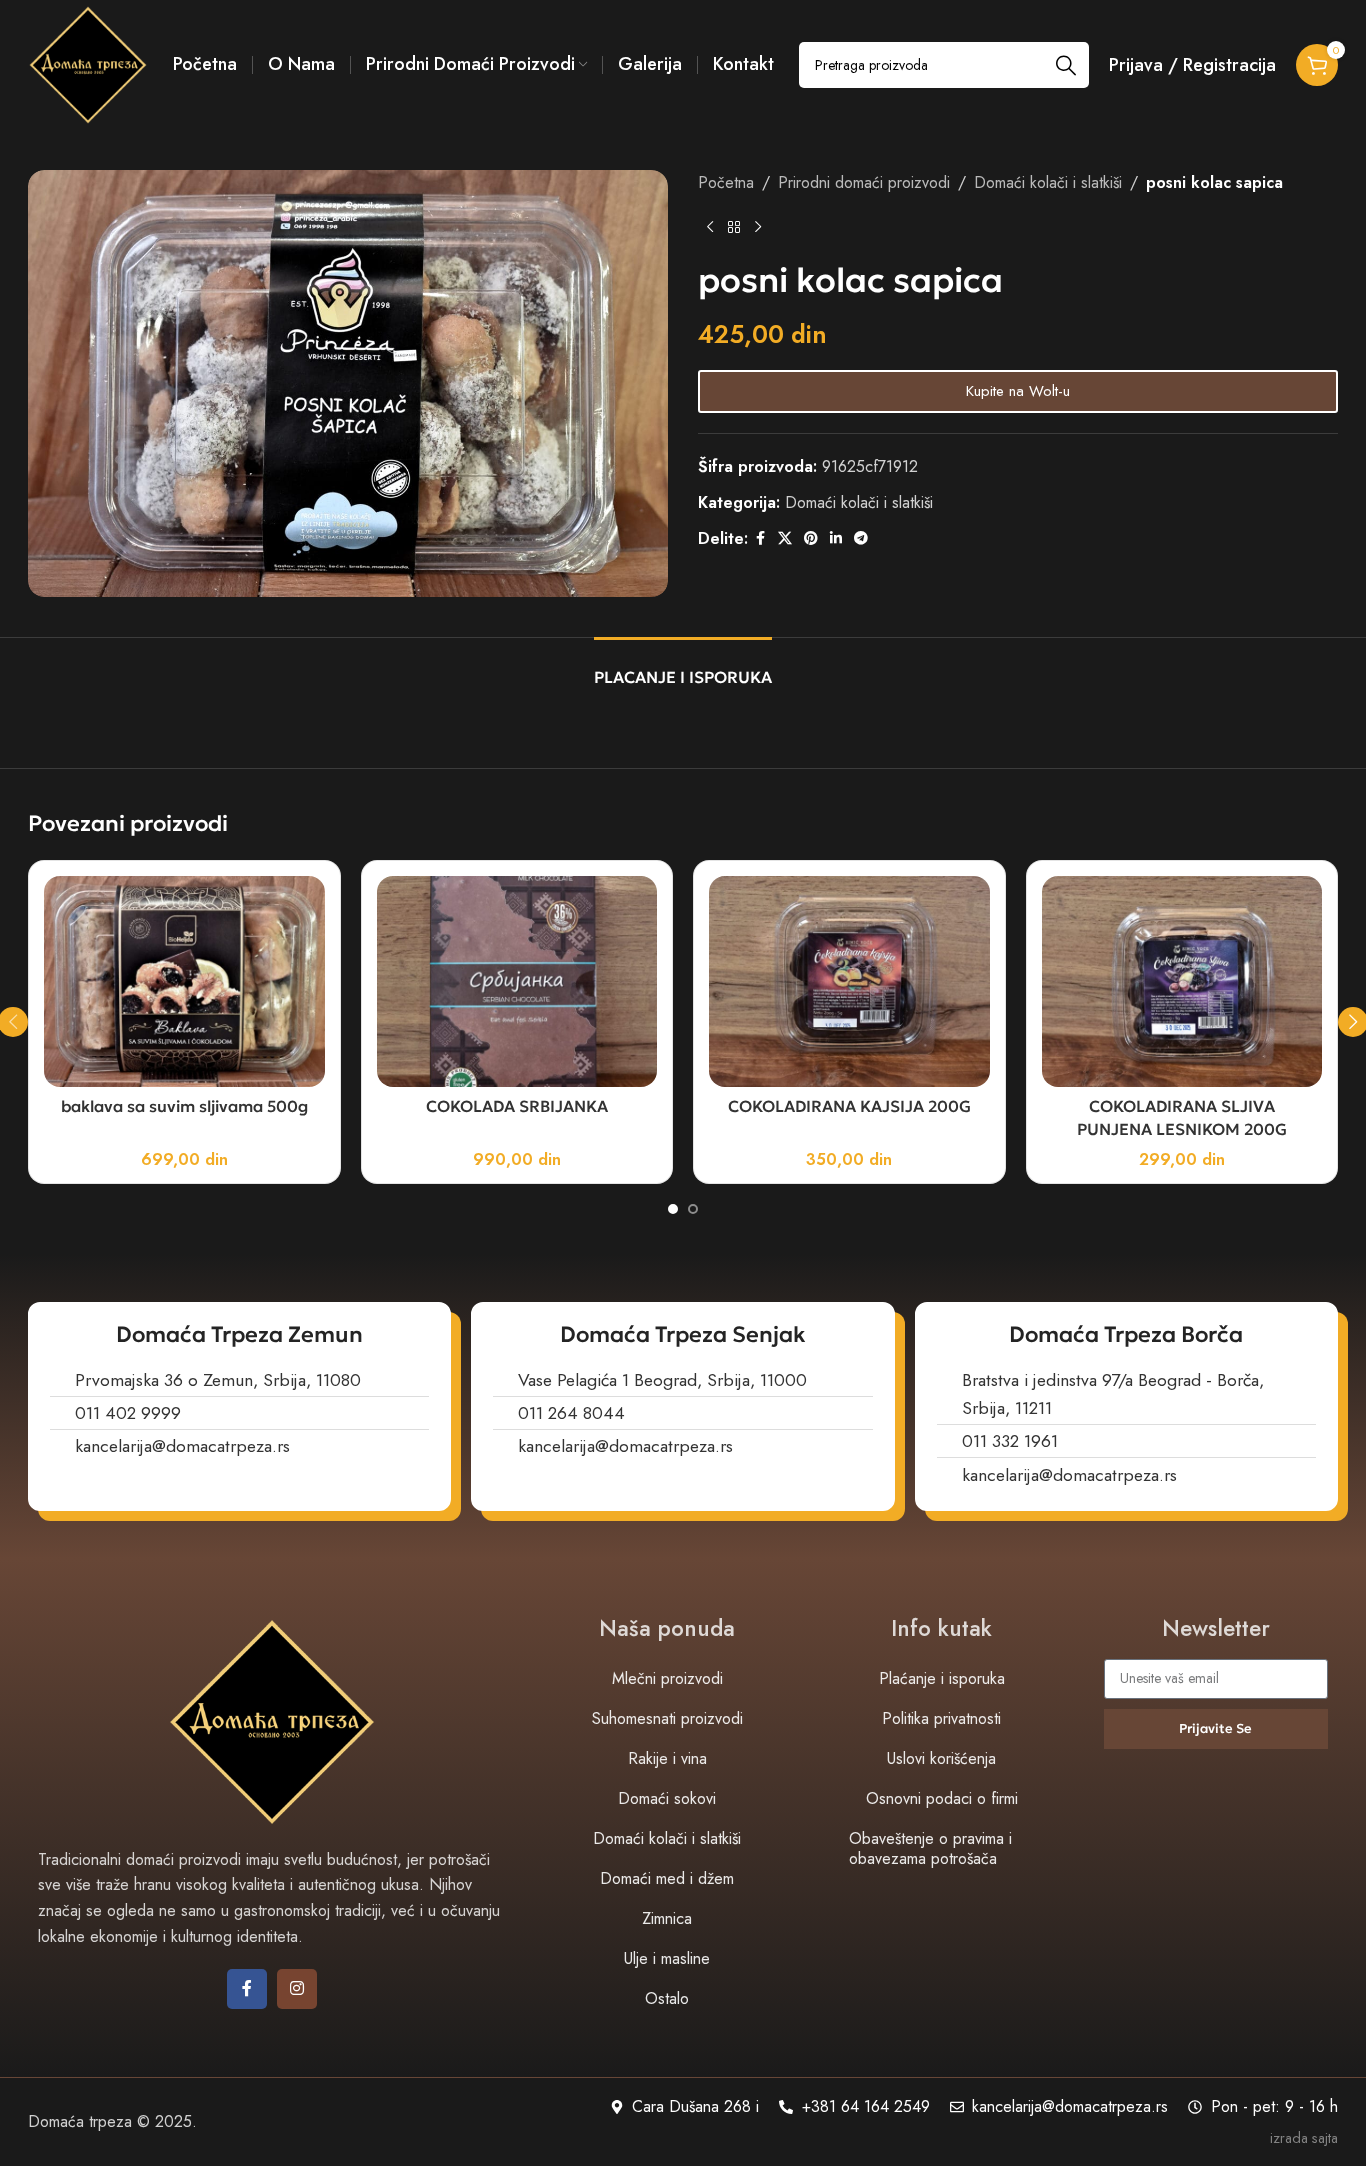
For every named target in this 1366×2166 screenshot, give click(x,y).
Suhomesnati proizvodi (667, 1718)
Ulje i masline (667, 1958)
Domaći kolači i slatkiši (1048, 182)
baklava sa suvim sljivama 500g (184, 1106)
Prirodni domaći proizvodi (864, 182)
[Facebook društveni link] (760, 538)
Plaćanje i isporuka (942, 1678)
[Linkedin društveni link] (836, 538)
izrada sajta (1304, 2138)
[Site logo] (88, 63)
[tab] (683, 667)
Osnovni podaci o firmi (942, 1798)
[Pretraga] (1066, 65)
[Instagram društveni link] (297, 1989)
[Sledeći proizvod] (758, 228)
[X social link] (785, 538)
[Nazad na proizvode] (734, 228)
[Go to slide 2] (693, 1209)
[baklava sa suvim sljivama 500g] (184, 981)
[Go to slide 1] (673, 1209)
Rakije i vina (667, 1758)
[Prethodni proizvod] (710, 228)
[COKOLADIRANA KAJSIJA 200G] (849, 981)
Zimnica (667, 1918)
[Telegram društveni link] (861, 538)
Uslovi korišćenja (941, 1758)
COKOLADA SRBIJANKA (517, 1106)
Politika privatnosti (941, 1718)
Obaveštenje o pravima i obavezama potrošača (930, 1848)
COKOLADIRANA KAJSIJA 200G (849, 1106)
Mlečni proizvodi (667, 1678)
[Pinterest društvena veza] (811, 538)
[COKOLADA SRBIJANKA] (517, 981)
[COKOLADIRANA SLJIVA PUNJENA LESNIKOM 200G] (1182, 981)
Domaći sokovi (667, 1798)
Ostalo (667, 1998)
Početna (726, 182)
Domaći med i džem (667, 1878)
